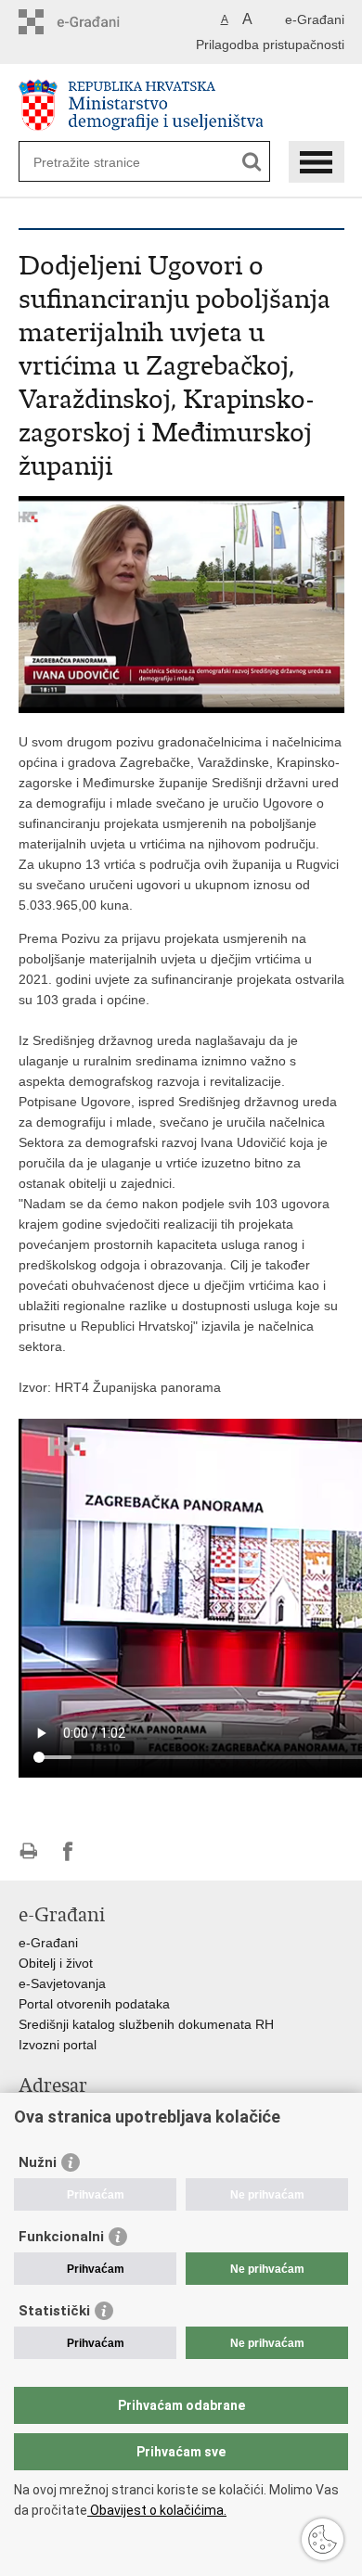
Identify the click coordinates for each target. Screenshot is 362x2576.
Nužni (38, 2162)
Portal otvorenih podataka (94, 2004)
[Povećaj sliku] (181, 604)
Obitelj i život (56, 1963)
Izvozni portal (58, 2045)
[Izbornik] (317, 162)
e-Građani (315, 19)
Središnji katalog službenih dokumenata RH (146, 2024)
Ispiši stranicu (28, 1851)
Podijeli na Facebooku (68, 1851)
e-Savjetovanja (62, 1983)
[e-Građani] (98, 22)
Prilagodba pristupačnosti (270, 45)
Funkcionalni (61, 2237)
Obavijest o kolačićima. (157, 2510)
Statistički (54, 2311)
